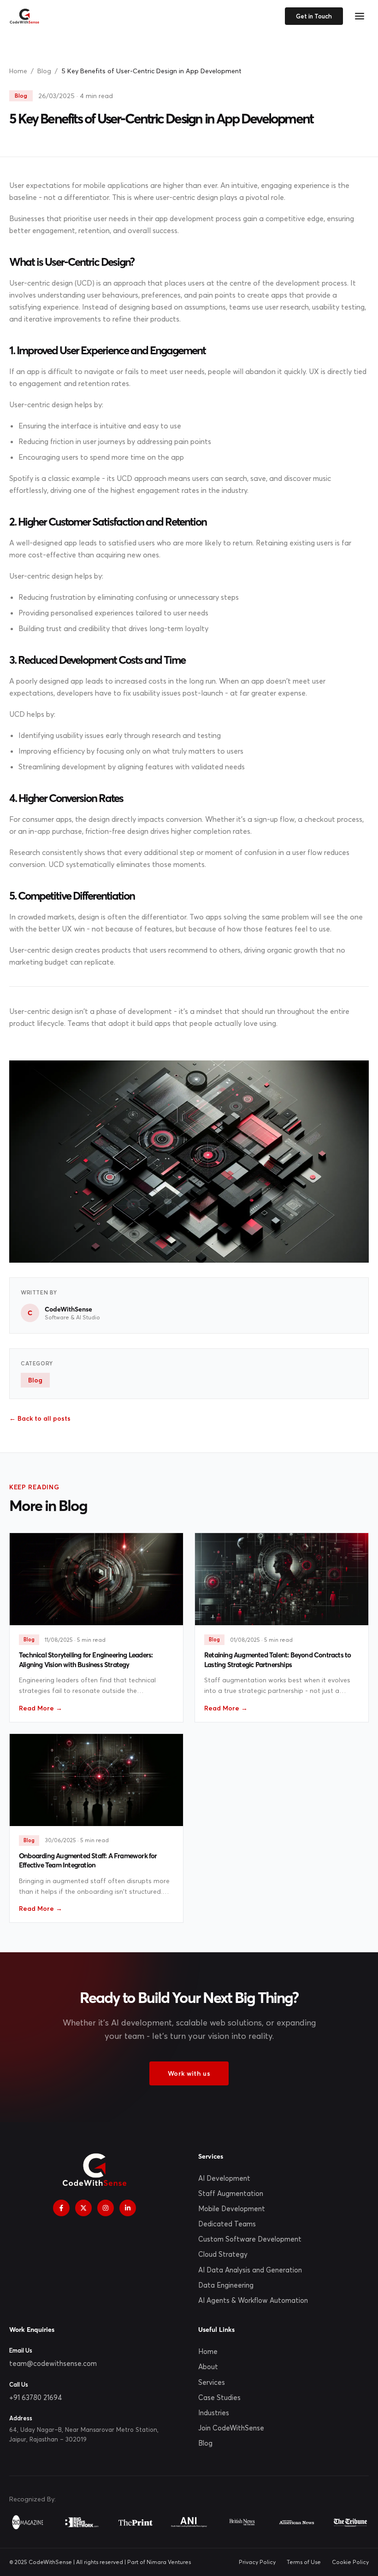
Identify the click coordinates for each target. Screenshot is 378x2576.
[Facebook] (61, 2208)
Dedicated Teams (227, 2224)
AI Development (224, 2178)
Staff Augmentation (231, 2193)
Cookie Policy (350, 2562)
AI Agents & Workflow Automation (253, 2300)
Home (18, 71)
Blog (44, 71)
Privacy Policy (257, 2562)
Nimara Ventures (169, 2562)
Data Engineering (226, 2285)
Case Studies (219, 2397)
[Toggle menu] (360, 16)
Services (212, 2382)
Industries (214, 2413)
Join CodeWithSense (231, 2428)
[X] (83, 2208)
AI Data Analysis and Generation (250, 2270)
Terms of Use (304, 2562)
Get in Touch (314, 16)
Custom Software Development (250, 2239)
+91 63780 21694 (36, 2397)
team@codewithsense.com (53, 2363)
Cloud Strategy (223, 2254)
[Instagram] (106, 2208)
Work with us (189, 2073)
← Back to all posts (40, 1418)
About (208, 2367)
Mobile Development (232, 2209)
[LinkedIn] (128, 2208)
